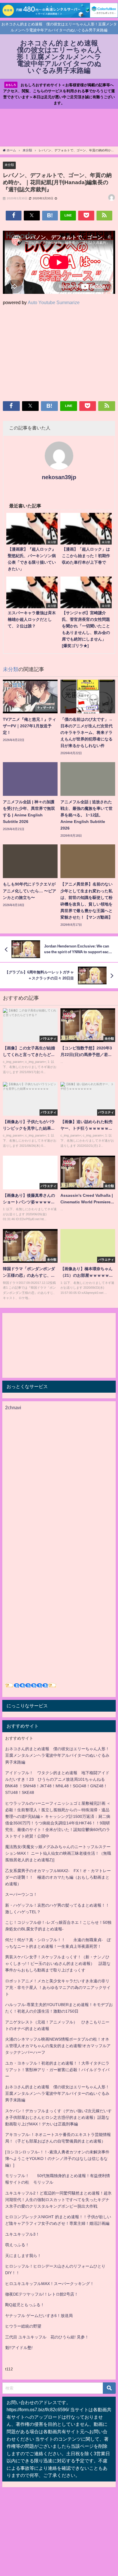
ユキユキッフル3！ (22, 2234)
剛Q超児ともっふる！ (25, 2305)
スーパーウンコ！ (21, 1894)
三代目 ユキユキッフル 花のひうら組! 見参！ (47, 2337)
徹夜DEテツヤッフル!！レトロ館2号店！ (42, 2294)
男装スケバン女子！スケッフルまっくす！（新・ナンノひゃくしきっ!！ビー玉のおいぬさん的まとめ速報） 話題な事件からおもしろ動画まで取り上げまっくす (58, 1963)
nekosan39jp (59, 477)
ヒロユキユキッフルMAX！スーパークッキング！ (50, 2284)
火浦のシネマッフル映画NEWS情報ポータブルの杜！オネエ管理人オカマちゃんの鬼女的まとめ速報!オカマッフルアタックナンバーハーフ (58, 2046)
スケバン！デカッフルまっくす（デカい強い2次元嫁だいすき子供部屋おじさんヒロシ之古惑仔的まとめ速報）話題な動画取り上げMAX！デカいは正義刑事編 (58, 2117)
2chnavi (13, 1408)
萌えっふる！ (17, 2245)
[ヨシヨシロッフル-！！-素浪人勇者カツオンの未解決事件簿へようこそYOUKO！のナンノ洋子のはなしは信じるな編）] (57, 2159)
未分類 (9, 165)
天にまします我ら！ (23, 2256)
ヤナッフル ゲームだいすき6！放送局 (39, 2316)
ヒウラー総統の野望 (23, 2326)
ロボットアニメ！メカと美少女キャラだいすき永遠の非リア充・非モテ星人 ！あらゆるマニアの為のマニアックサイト (58, 1987)
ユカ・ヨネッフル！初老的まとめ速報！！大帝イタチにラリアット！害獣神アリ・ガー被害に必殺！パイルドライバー (57, 2070)
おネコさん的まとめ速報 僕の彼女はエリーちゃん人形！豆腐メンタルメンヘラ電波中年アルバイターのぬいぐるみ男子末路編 (57, 1755)
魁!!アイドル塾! (19, 2348)
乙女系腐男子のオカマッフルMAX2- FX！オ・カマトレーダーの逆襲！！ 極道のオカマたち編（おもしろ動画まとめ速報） (58, 1877)
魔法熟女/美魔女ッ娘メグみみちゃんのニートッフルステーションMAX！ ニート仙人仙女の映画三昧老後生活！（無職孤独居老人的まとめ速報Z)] (58, 1853)
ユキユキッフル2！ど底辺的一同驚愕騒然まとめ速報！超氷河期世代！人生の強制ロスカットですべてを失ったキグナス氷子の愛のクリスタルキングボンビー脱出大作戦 (58, 2200)
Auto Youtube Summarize (54, 302)
